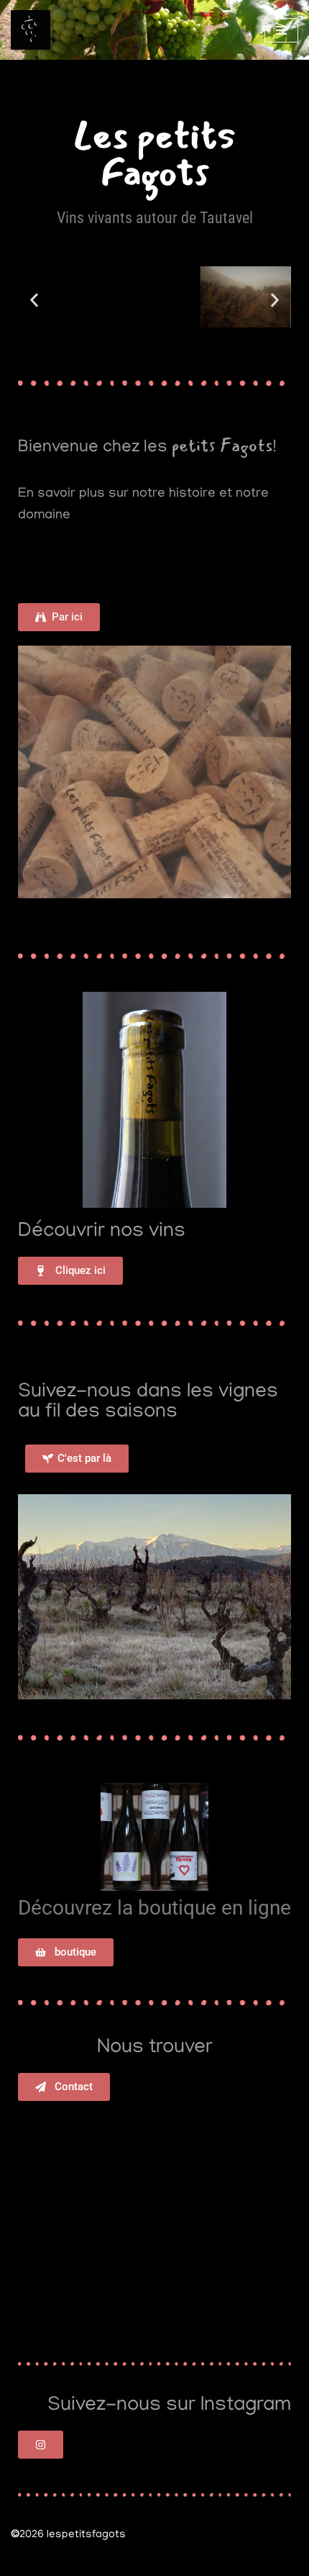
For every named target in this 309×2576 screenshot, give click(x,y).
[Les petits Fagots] (34, 30)
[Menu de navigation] (281, 30)
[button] (34, 300)
